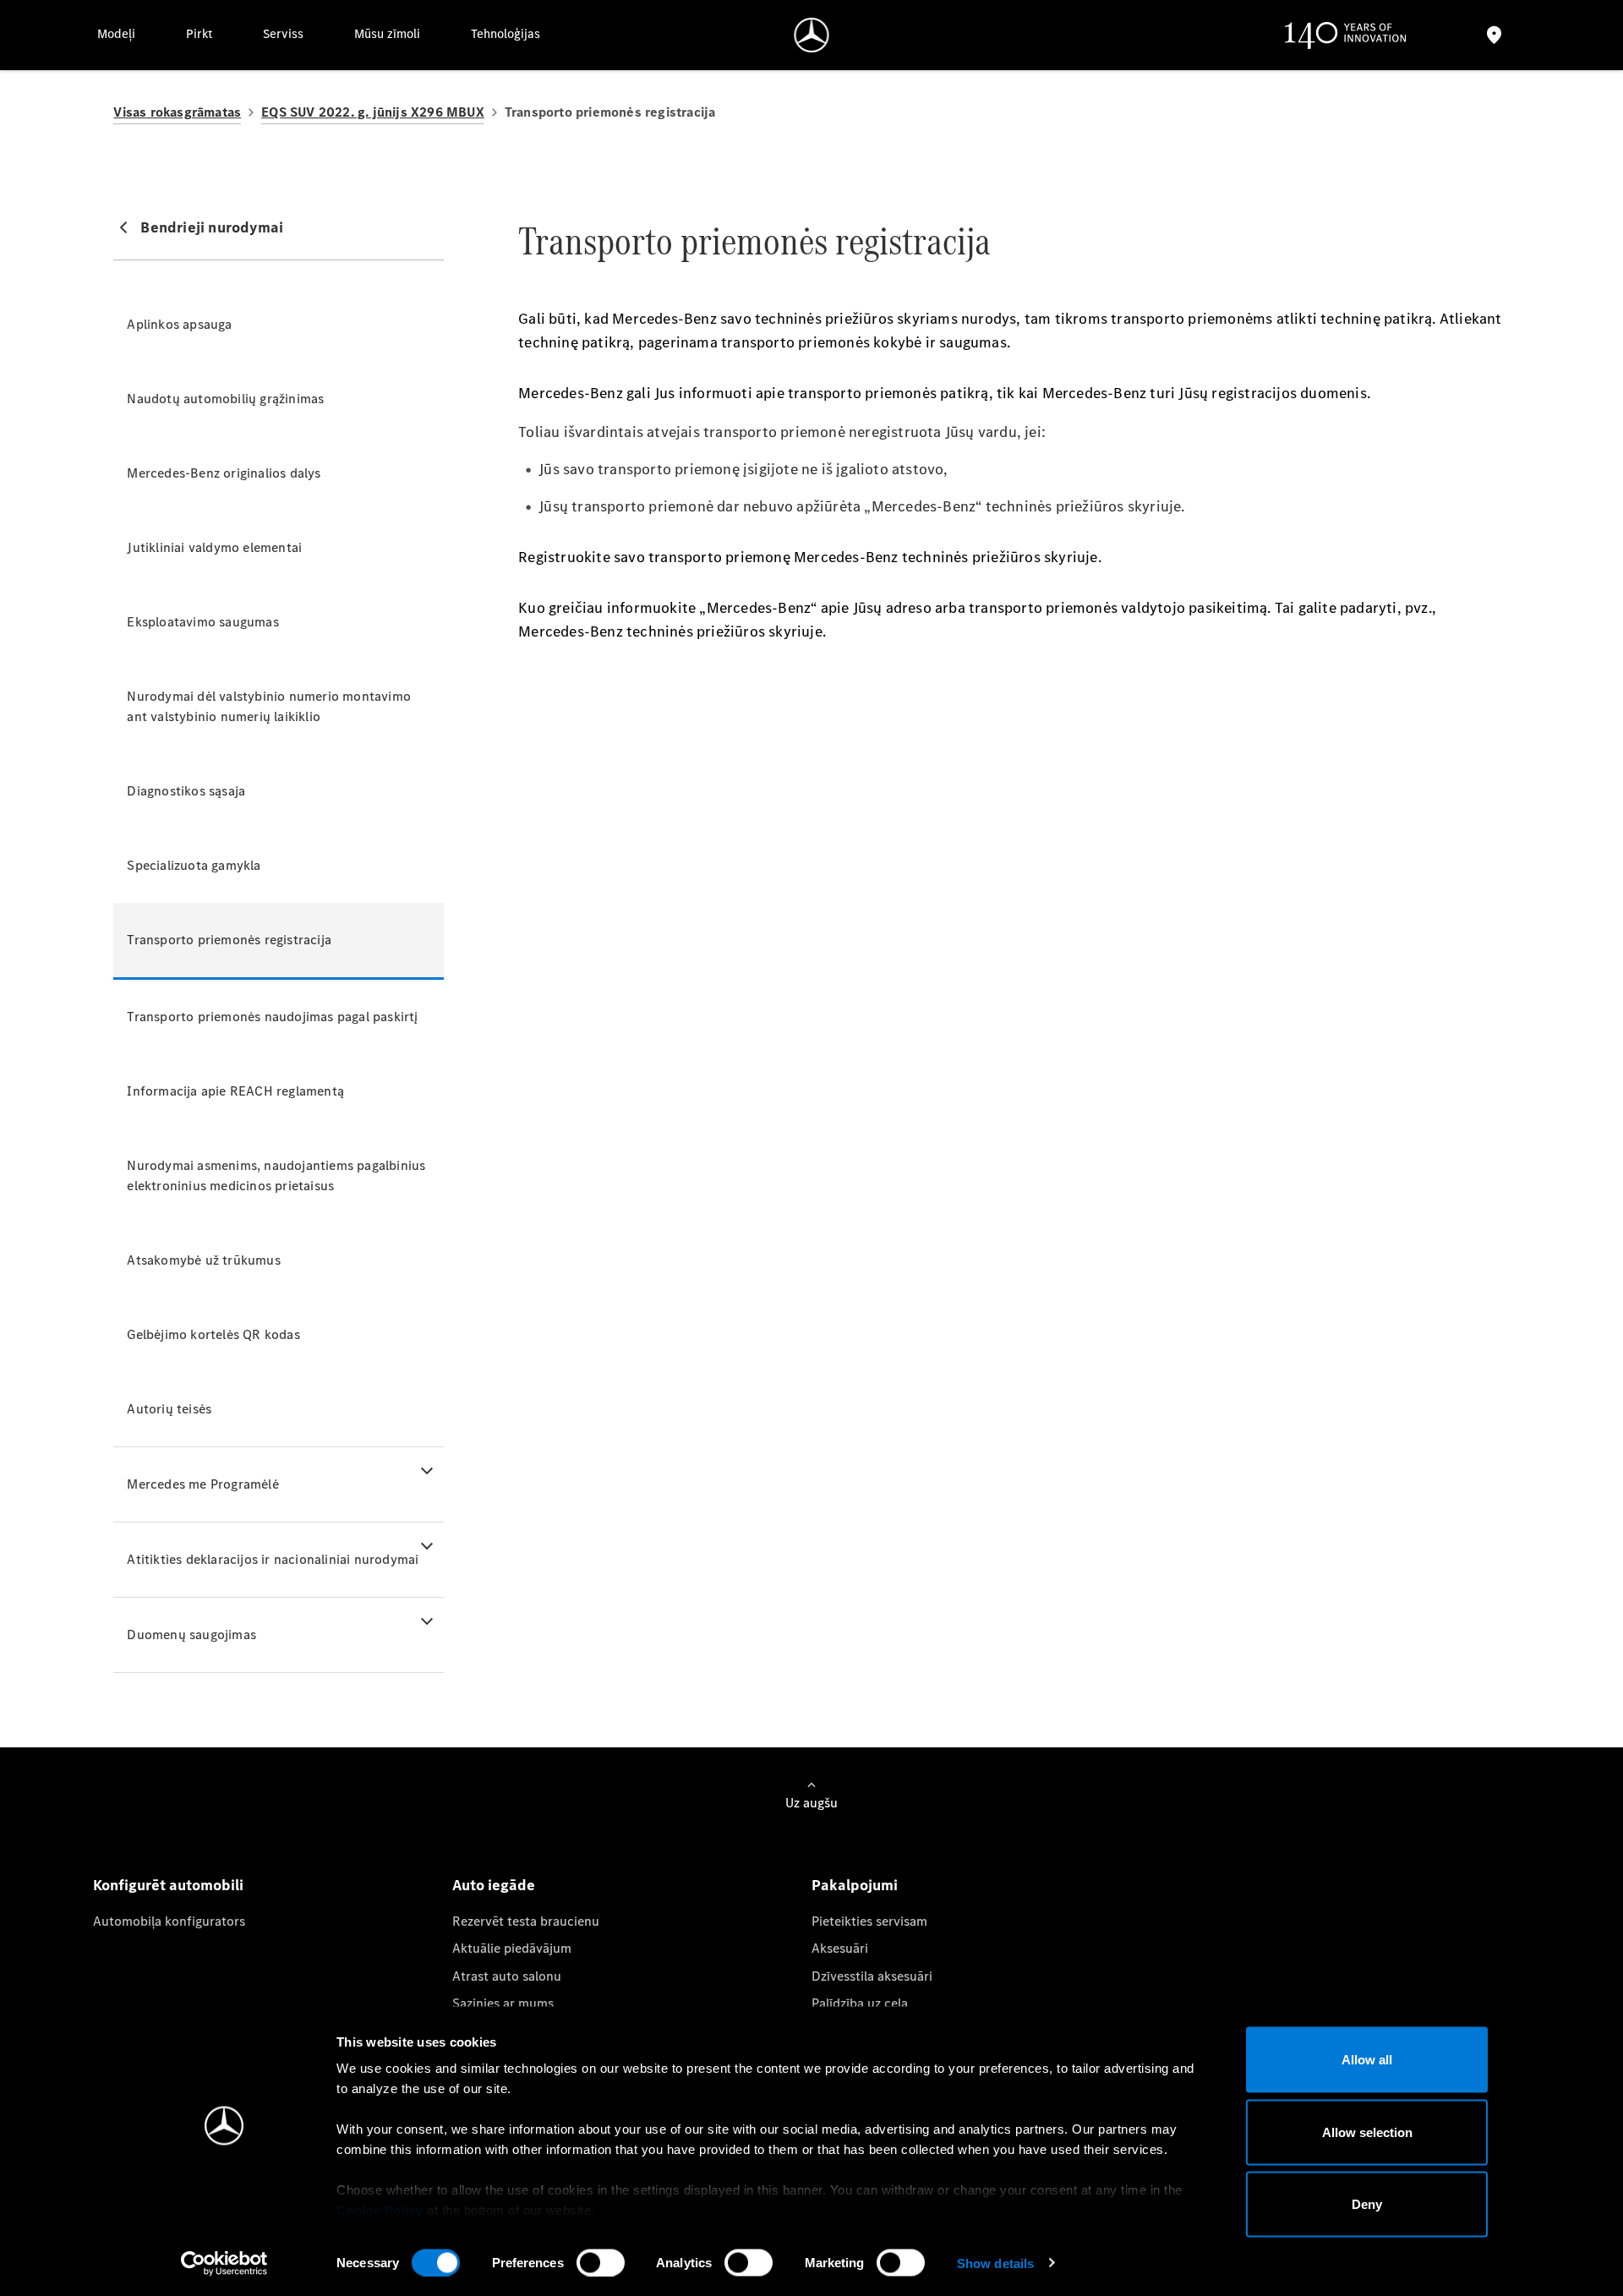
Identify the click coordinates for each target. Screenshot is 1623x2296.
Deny (1367, 2204)
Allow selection (1367, 2132)
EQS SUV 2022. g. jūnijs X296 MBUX (373, 112)
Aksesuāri (840, 1948)
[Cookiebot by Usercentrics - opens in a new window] (224, 2263)
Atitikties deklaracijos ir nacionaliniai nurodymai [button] (273, 1559)
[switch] (601, 2262)
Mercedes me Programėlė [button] (202, 1484)
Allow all (1367, 2060)
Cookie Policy (380, 2210)
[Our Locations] (1494, 35)
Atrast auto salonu (507, 1976)
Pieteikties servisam (869, 1921)
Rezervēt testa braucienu (526, 1921)
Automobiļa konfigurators (169, 1921)
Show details (995, 2263)
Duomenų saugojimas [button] (191, 1635)
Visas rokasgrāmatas (177, 112)
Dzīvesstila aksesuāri (872, 1976)
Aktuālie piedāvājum (512, 1948)
